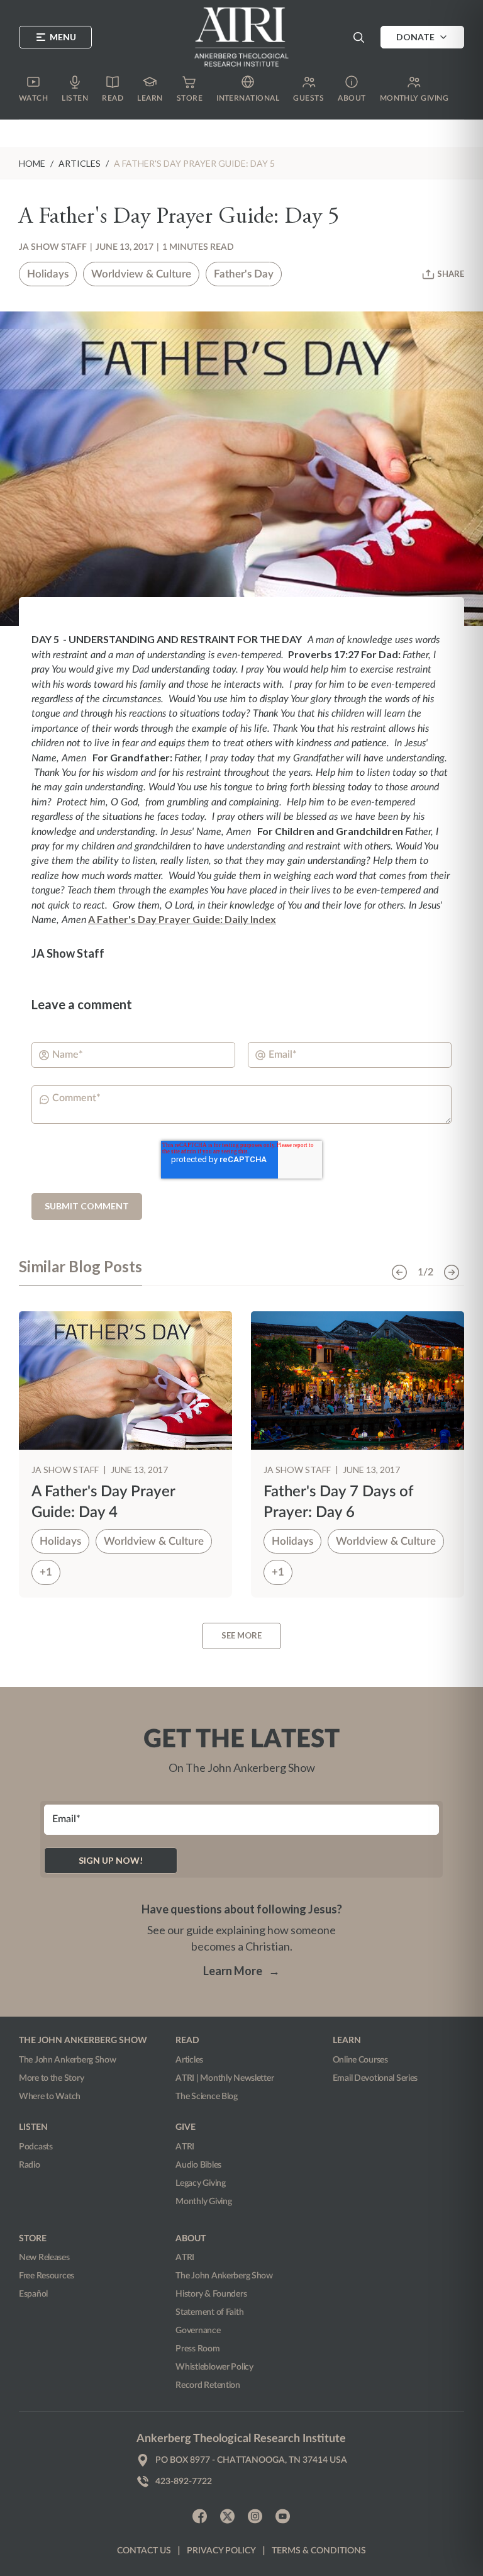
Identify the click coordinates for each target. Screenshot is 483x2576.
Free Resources (47, 2276)
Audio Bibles (198, 2165)
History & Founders (211, 2294)
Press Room (197, 2349)
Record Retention (208, 2385)
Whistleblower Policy (214, 2367)
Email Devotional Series (375, 2078)
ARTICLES (80, 163)
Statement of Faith (209, 2312)
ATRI (185, 2147)
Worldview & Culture (141, 274)
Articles (189, 2060)
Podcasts (36, 2147)
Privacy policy (221, 2551)
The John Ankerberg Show (68, 2060)
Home (32, 163)
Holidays (48, 274)
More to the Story (51, 2078)
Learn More (241, 1971)
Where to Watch (50, 2097)
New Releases (44, 2258)
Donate (415, 37)
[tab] (80, 1272)
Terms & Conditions (319, 2551)
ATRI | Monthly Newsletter (225, 2078)
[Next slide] (452, 1272)
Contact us (144, 2551)
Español (33, 2294)
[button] (358, 37)
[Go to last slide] (399, 1272)
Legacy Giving (200, 2183)
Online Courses (360, 2060)
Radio (30, 2165)
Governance (198, 2331)
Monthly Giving (203, 2202)
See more (241, 1635)
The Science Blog (207, 2097)
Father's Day (244, 274)
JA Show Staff (53, 247)
